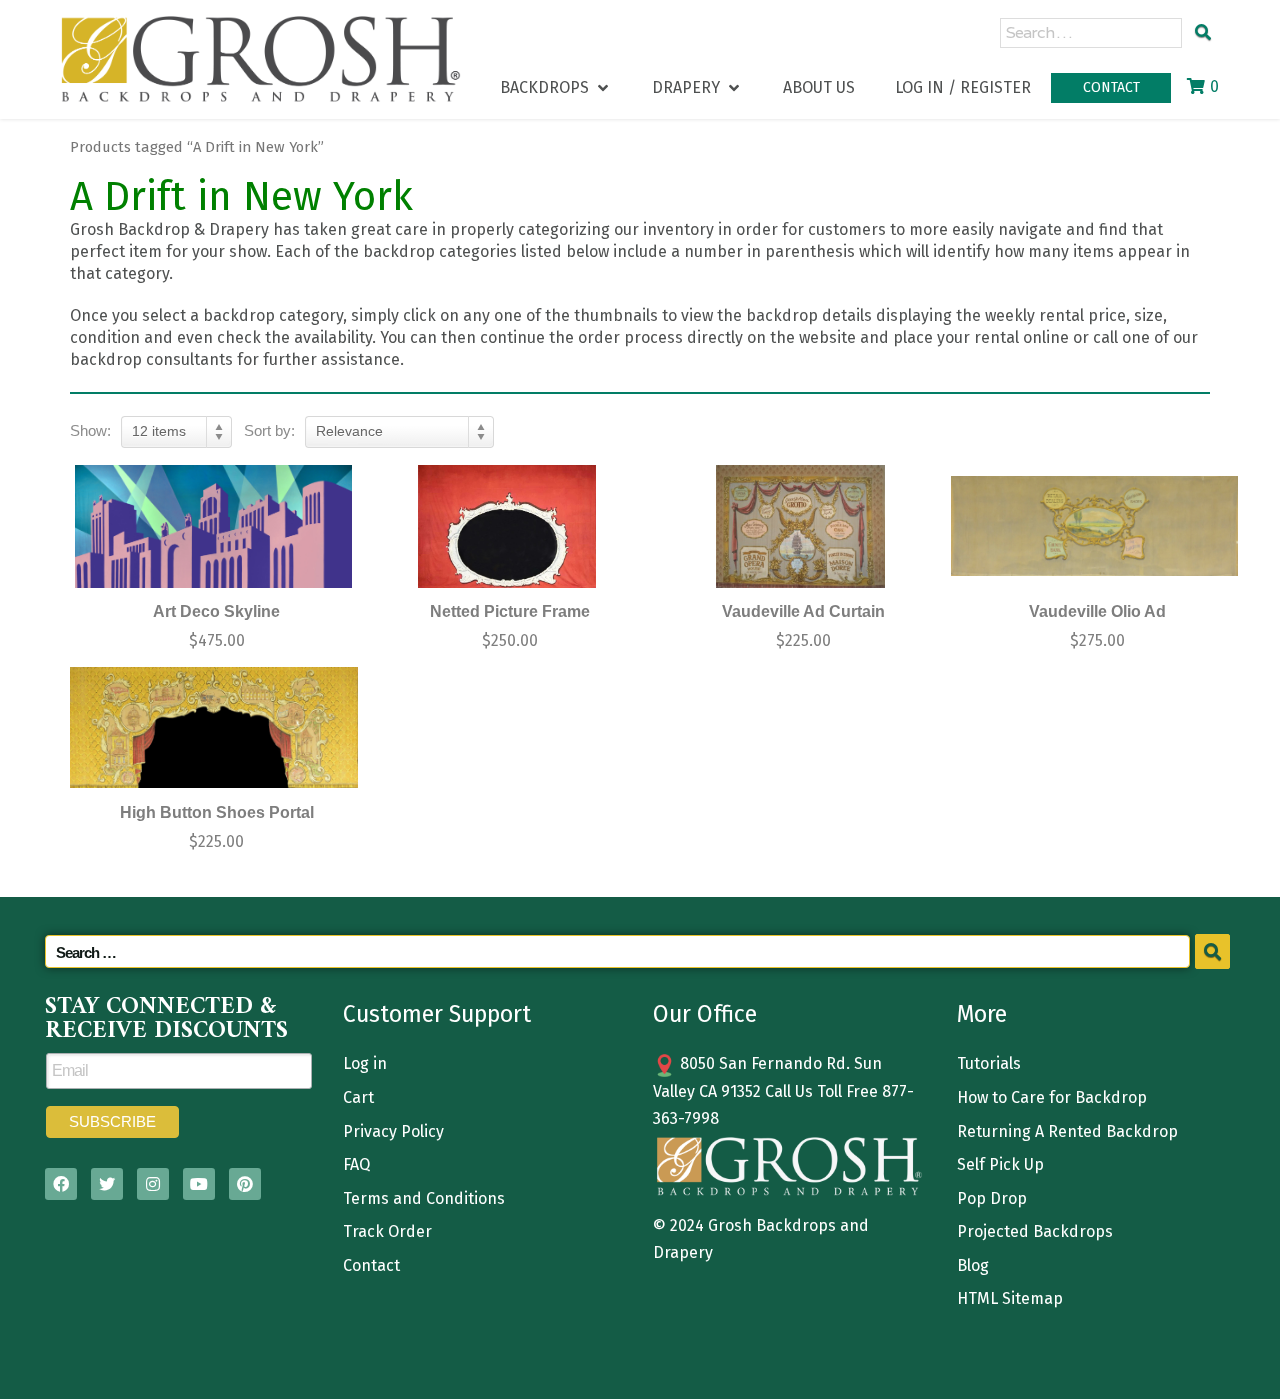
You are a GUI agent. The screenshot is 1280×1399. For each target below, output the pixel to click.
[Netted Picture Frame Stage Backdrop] (508, 526)
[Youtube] (199, 1184)
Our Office (705, 1014)
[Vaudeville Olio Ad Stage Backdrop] (1095, 526)
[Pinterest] (245, 1184)
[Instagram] (153, 1184)
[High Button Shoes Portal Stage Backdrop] (214, 727)
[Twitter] (107, 1184)
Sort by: (269, 430)
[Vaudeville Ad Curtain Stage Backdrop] (801, 526)
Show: (90, 430)
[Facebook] (61, 1184)
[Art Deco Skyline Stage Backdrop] (214, 526)
